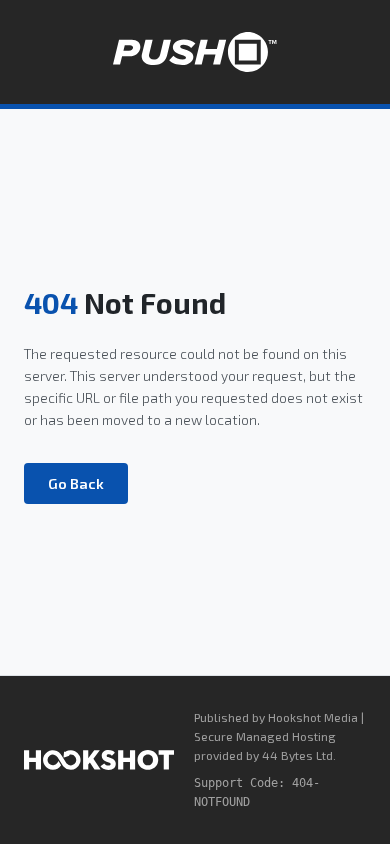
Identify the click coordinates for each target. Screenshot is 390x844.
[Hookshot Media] (99, 760)
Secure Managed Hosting (265, 736)
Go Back (76, 483)
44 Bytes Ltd (297, 755)
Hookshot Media (313, 717)
